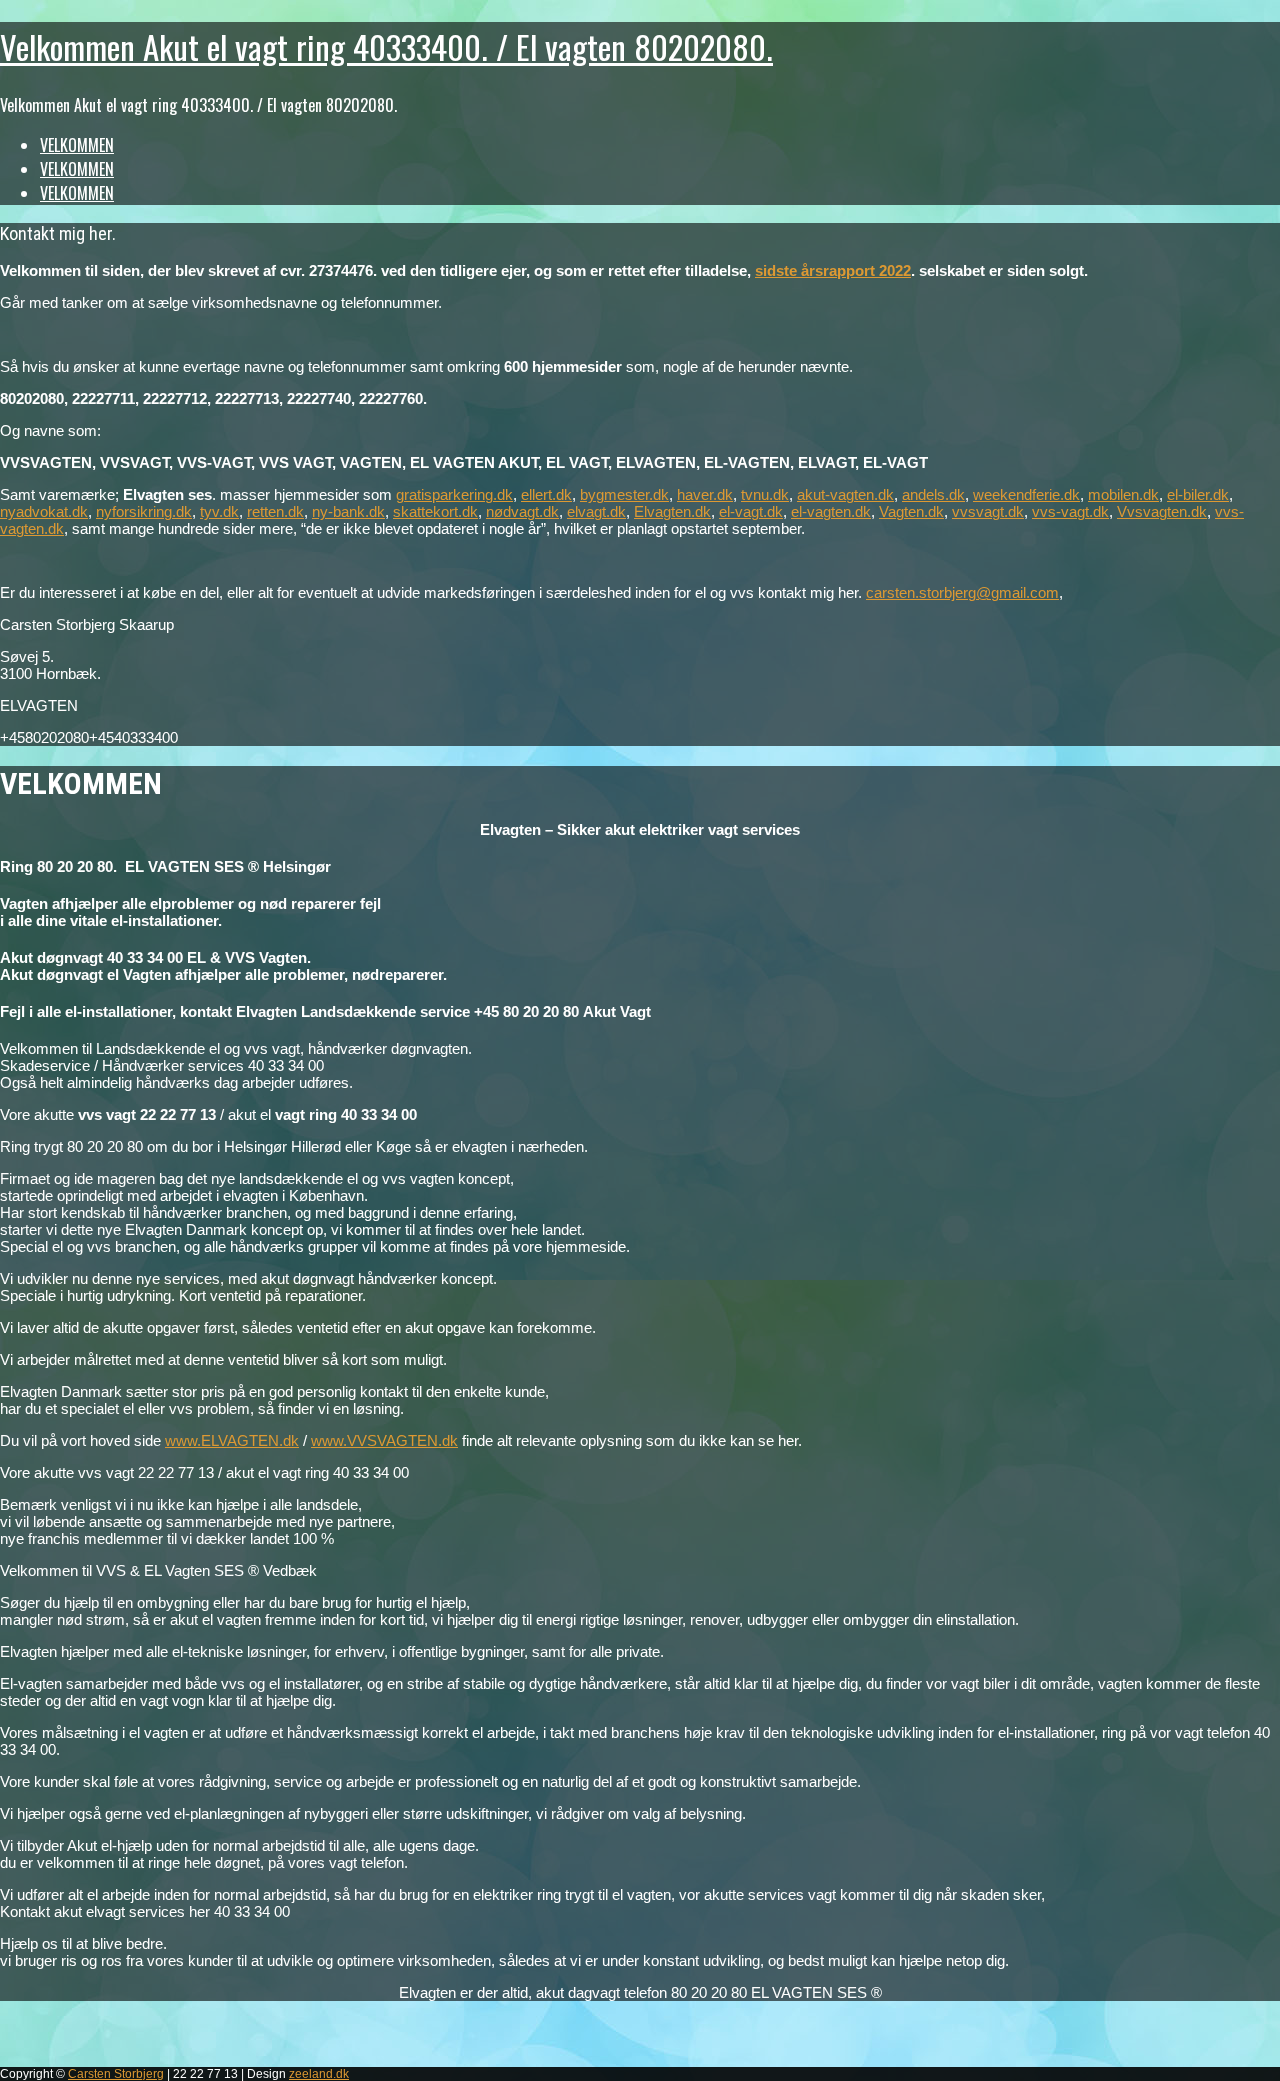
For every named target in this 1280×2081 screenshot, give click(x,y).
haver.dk (705, 494)
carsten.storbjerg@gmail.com (962, 592)
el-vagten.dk (831, 511)
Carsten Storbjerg (116, 2074)
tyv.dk (219, 511)
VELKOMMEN (77, 145)
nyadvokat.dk (44, 511)
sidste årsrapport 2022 (833, 270)
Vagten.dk (911, 511)
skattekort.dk (435, 511)
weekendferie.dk (1026, 494)
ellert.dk (546, 494)
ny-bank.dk (348, 511)
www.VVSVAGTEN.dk (384, 1440)
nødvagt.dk (522, 511)
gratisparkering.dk (454, 494)
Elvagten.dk (672, 511)
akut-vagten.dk (845, 494)
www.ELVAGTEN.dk (232, 1440)
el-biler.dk (1198, 494)
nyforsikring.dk (144, 511)
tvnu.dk (765, 494)
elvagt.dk (596, 511)
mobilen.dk (1123, 494)
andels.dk (933, 494)
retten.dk (275, 511)
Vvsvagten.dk (1162, 511)
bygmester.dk (624, 494)
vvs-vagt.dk (1070, 511)
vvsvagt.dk (988, 511)
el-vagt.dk (751, 511)
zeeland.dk (319, 2074)
